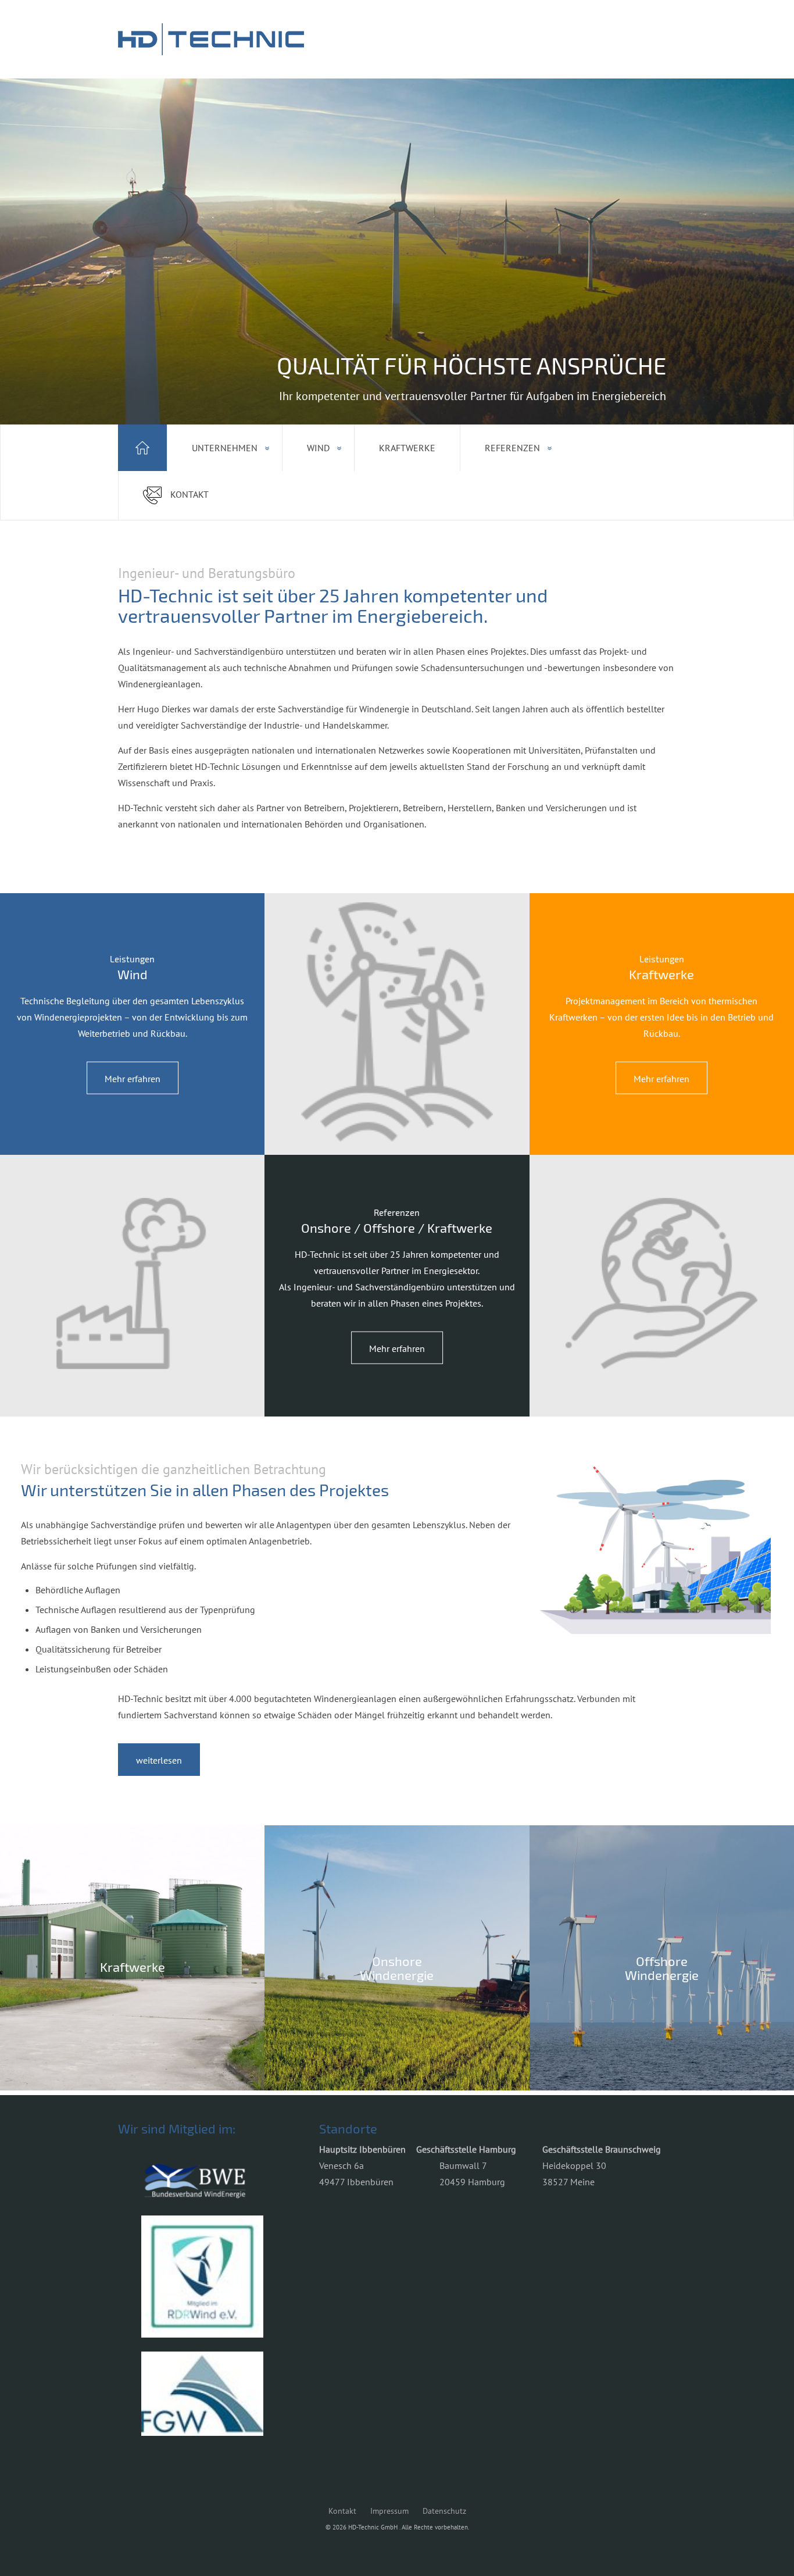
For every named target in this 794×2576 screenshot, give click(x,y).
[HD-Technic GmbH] (211, 39)
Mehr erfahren (133, 1079)
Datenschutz (444, 2511)
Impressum (389, 2511)
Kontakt (342, 2511)
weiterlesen (159, 1760)
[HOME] (142, 448)
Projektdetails (132, 2014)
